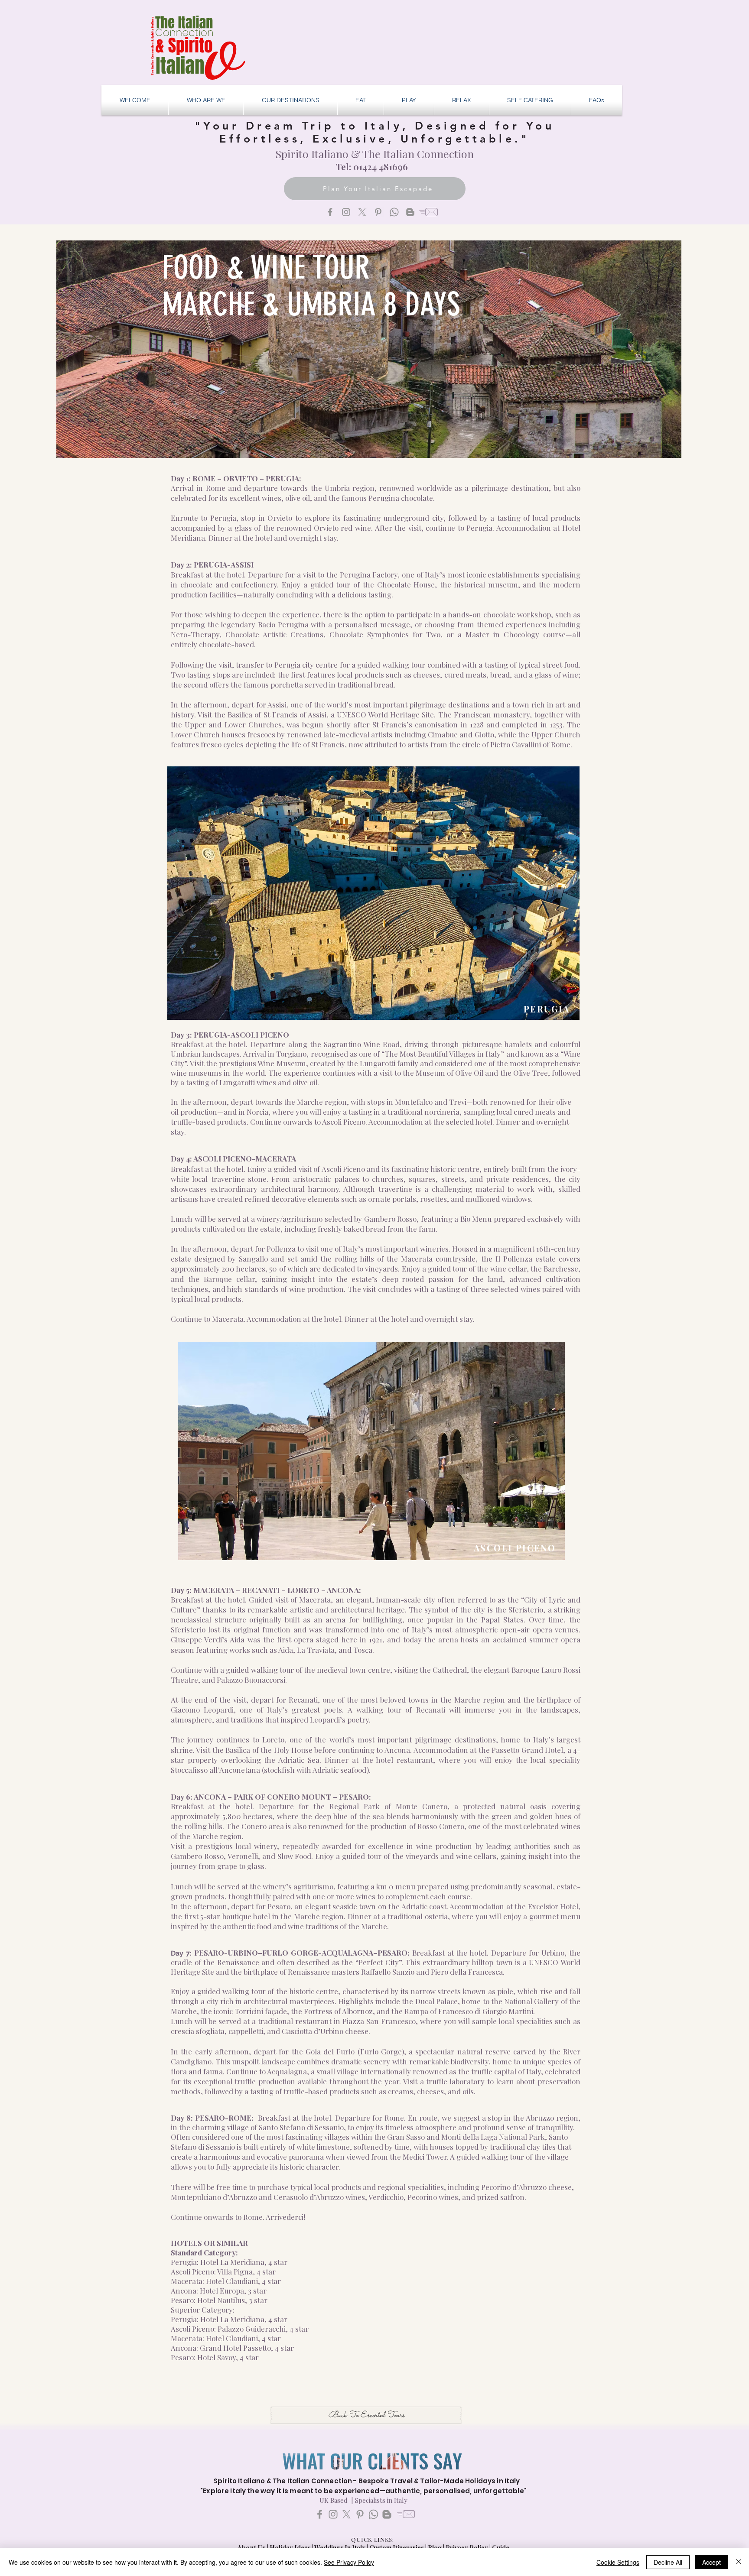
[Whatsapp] (394, 212)
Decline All (668, 2562)
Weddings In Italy (340, 2548)
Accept (712, 2562)
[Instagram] (346, 212)
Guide (501, 2548)
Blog (435, 2548)
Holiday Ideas (291, 2548)
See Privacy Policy (349, 2562)
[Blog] (410, 212)
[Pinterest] (378, 212)
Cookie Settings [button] (618, 2562)
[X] (362, 212)
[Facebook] (330, 212)
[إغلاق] (739, 2562)
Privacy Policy (467, 2548)
